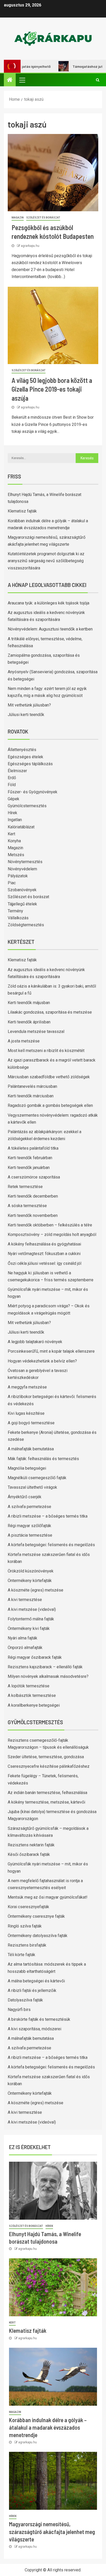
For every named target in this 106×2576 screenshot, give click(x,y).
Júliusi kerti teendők (26, 715)
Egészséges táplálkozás (30, 764)
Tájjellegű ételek (22, 904)
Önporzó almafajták (25, 1648)
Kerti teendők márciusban (31, 1096)
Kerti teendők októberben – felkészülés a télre (50, 1225)
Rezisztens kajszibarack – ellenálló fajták (45, 1667)
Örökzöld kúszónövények (31, 1571)
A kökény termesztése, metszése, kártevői (46, 1802)
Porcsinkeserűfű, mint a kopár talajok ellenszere (51, 1351)
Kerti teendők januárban (29, 1168)
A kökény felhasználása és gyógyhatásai (44, 1244)
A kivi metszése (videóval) (32, 1609)
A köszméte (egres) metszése (36, 1590)
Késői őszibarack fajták (29, 1854)
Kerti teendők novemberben (33, 1215)
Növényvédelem (22, 869)
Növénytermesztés (25, 862)
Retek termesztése (25, 1187)
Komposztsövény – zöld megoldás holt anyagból (52, 1235)
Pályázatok (18, 876)
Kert (11, 834)
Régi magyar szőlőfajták (29, 1526)
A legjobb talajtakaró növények (35, 1342)
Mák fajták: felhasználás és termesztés (43, 1459)
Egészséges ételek (25, 757)
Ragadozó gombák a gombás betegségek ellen (50, 1105)
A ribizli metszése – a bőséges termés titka (48, 1516)
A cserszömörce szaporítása (34, 1177)
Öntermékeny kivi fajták (29, 1628)
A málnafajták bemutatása (31, 1449)
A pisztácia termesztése (30, 1535)
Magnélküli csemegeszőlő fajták (37, 1478)
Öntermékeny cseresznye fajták (36, 1916)
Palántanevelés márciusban (32, 1086)
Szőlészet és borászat (43, 218)
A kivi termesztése (25, 1600)
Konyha (14, 841)
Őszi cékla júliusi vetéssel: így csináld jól (45, 1263)
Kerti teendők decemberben (33, 1196)
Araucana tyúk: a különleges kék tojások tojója (48, 603)
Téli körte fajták (21, 1955)
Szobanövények (22, 890)
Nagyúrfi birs (19, 2010)
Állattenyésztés (22, 750)
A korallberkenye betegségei (34, 1705)
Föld (12, 785)
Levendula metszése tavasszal (36, 1032)
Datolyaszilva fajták (25, 2000)
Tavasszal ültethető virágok (32, 1487)
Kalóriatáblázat (21, 827)
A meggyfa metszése (27, 1387)
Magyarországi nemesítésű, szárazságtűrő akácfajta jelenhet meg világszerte (52, 2532)
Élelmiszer (17, 771)
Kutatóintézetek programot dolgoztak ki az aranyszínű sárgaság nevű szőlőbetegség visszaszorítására (46, 561)
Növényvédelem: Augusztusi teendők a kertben (50, 629)
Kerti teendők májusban (29, 1003)
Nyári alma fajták (23, 1638)
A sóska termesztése (27, 1206)
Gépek (14, 799)
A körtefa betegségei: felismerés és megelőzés (51, 1545)
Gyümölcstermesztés (27, 806)
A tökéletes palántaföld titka (33, 1148)
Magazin (18, 218)
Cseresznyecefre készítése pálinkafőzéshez (49, 1766)
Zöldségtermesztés (26, 925)
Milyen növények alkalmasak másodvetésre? (48, 1676)
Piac (12, 883)
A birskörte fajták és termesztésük (39, 2019)
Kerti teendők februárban (30, 1158)
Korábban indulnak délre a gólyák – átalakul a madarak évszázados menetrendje (48, 2427)
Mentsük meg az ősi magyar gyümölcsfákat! (48, 1897)
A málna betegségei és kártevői (36, 1981)
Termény (15, 911)
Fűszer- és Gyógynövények (33, 792)
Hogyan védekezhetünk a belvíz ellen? (42, 1361)
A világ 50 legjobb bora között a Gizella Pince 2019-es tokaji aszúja (52, 389)
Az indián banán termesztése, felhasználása (47, 1793)
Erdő (12, 778)
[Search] (98, 80)
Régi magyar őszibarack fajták (35, 1657)
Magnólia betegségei (27, 1468)
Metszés (16, 855)
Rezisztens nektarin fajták (31, 1845)
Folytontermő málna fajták (31, 1619)
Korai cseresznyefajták (28, 1907)
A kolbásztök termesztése (32, 1695)
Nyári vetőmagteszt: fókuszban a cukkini (44, 1254)
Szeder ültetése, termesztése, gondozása (46, 1757)
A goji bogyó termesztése (31, 1423)
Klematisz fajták (22, 511)
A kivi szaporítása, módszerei (34, 2029)
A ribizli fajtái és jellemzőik (32, 1990)
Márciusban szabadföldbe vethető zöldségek (49, 1077)
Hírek (12, 813)
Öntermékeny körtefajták (30, 1581)
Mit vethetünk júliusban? (29, 705)
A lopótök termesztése (29, 1686)
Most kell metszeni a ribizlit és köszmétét (46, 1051)
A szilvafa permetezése (29, 1507)
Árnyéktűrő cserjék (25, 1497)
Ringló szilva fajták (25, 1926)
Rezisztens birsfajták (27, 1945)
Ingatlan (15, 820)
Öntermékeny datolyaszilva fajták (38, 1936)
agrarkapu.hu (30, 246)
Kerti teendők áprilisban (29, 1022)
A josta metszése (24, 1041)
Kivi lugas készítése (26, 1413)
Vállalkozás (18, 918)
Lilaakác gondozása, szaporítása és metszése (50, 1012)
